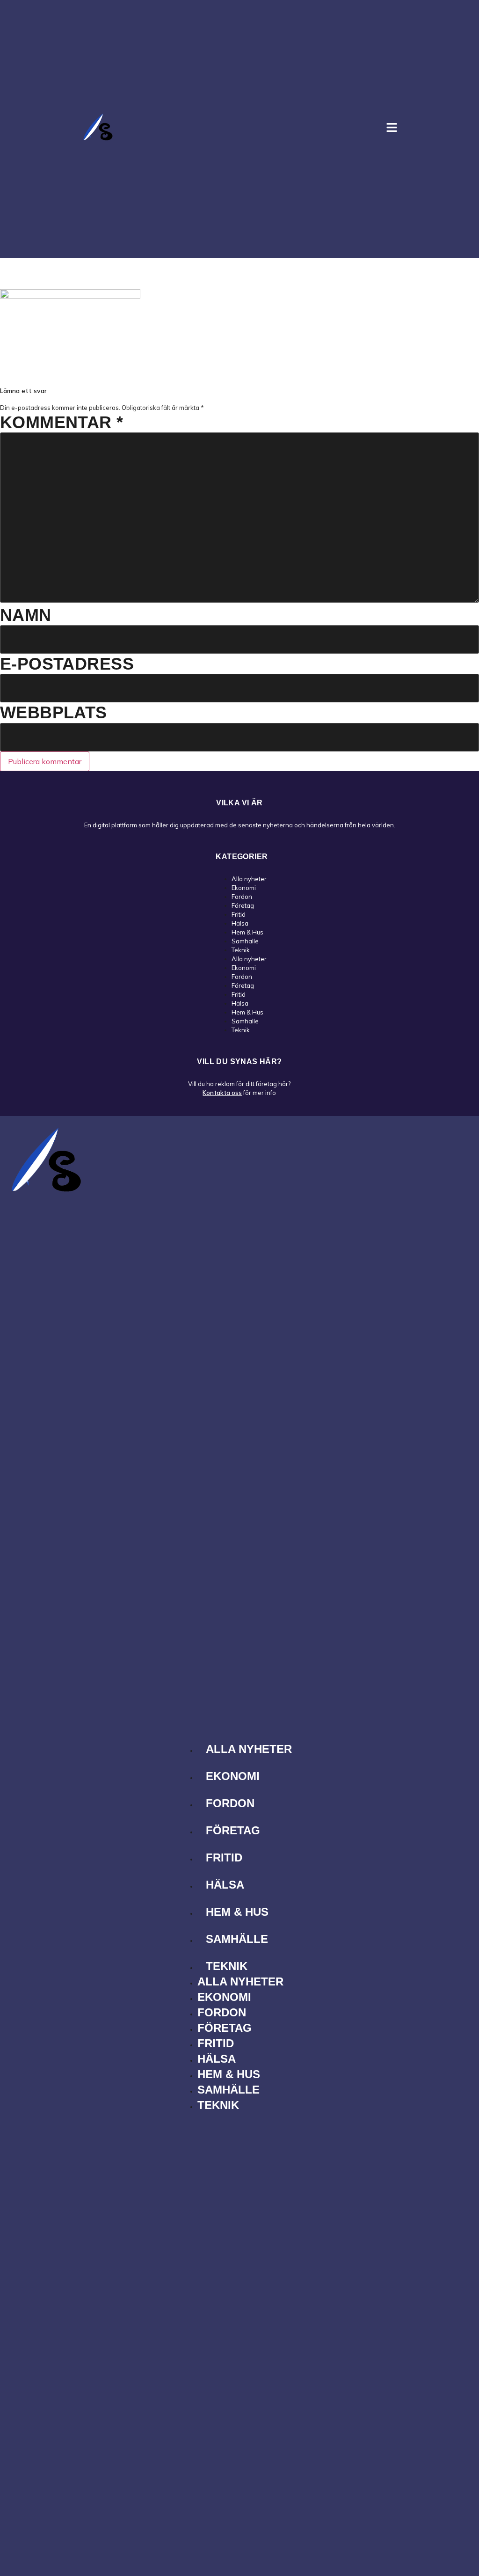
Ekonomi (244, 888)
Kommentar (62, 422)
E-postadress (67, 664)
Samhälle (245, 941)
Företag (243, 905)
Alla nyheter (249, 879)
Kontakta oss (222, 1093)
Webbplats (54, 712)
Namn (26, 615)
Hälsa (240, 923)
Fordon (242, 897)
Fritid (239, 914)
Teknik (241, 950)
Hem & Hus (247, 932)
